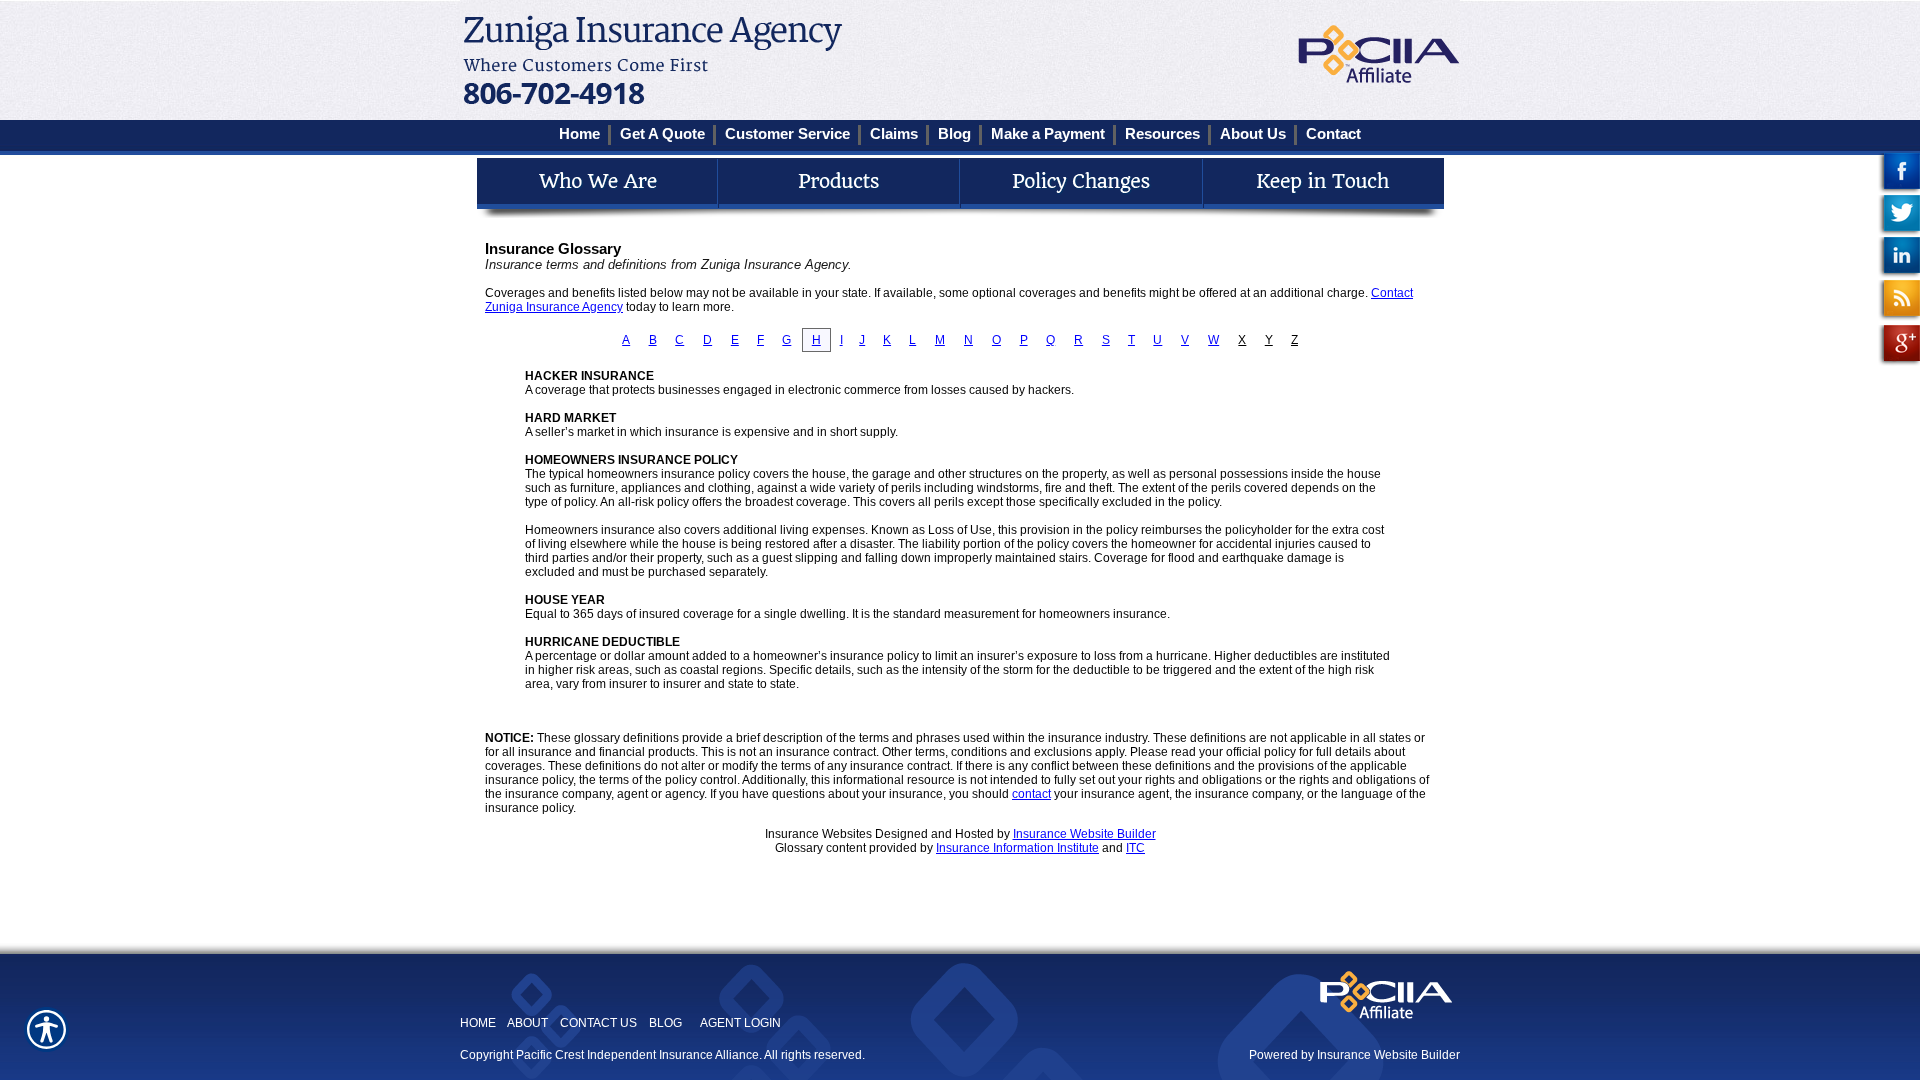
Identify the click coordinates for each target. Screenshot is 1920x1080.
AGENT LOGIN (740, 1023)
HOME (478, 1023)
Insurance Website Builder (1084, 834)
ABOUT (527, 1023)
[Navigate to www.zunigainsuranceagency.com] (1899, 174)
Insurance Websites (818, 834)
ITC (1135, 848)
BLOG (665, 1023)
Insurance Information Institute (1017, 848)
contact (1031, 794)
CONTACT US (598, 1023)
